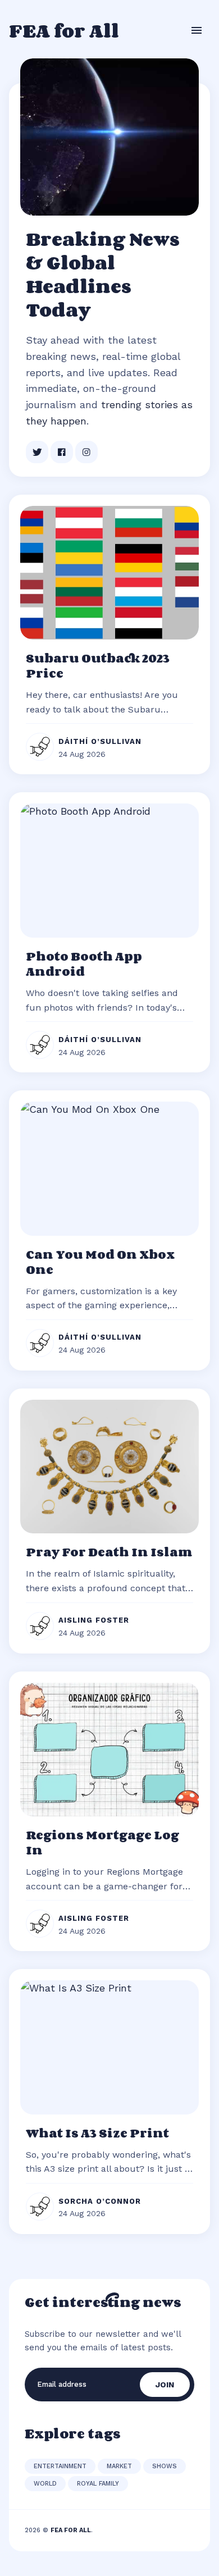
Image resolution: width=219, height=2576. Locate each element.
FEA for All (64, 30)
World (45, 2484)
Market (119, 2466)
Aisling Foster (94, 1620)
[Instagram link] (86, 452)
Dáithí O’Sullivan (100, 741)
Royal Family (98, 2484)
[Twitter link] (37, 452)
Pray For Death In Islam (109, 1552)
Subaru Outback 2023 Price (98, 666)
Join (165, 2385)
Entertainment (60, 2466)
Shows (165, 2466)
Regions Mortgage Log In (102, 1842)
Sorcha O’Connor (100, 2201)
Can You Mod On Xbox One (100, 1262)
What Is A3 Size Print (97, 2133)
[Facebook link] (62, 452)
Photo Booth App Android (84, 964)
